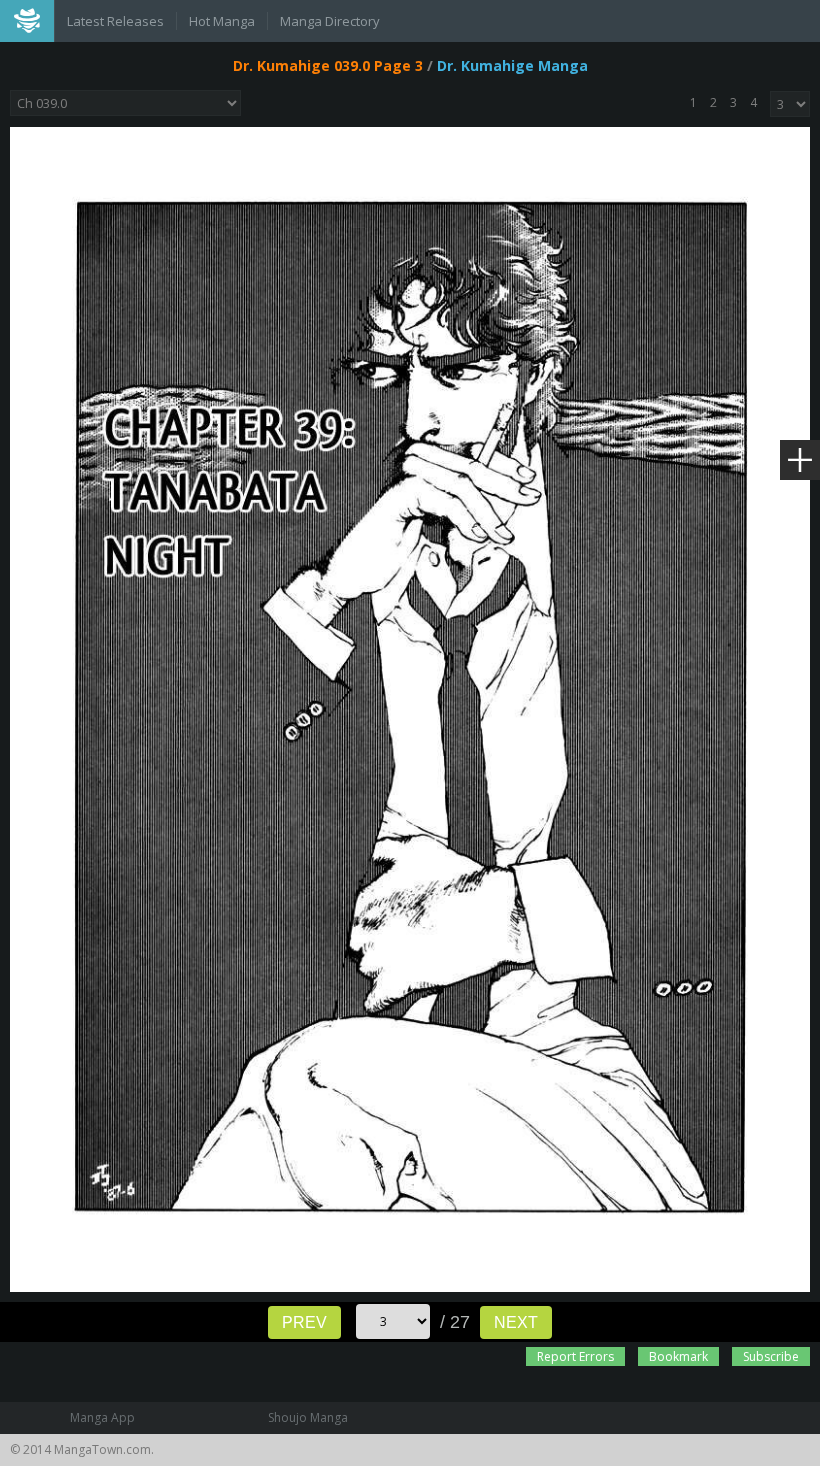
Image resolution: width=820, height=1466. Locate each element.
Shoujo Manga (308, 1417)
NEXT (516, 1322)
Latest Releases (115, 21)
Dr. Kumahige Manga (512, 65)
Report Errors (575, 1356)
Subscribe (771, 1356)
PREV (304, 1322)
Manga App (102, 1417)
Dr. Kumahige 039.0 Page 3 (328, 65)
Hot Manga (222, 21)
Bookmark (678, 1356)
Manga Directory (330, 21)
